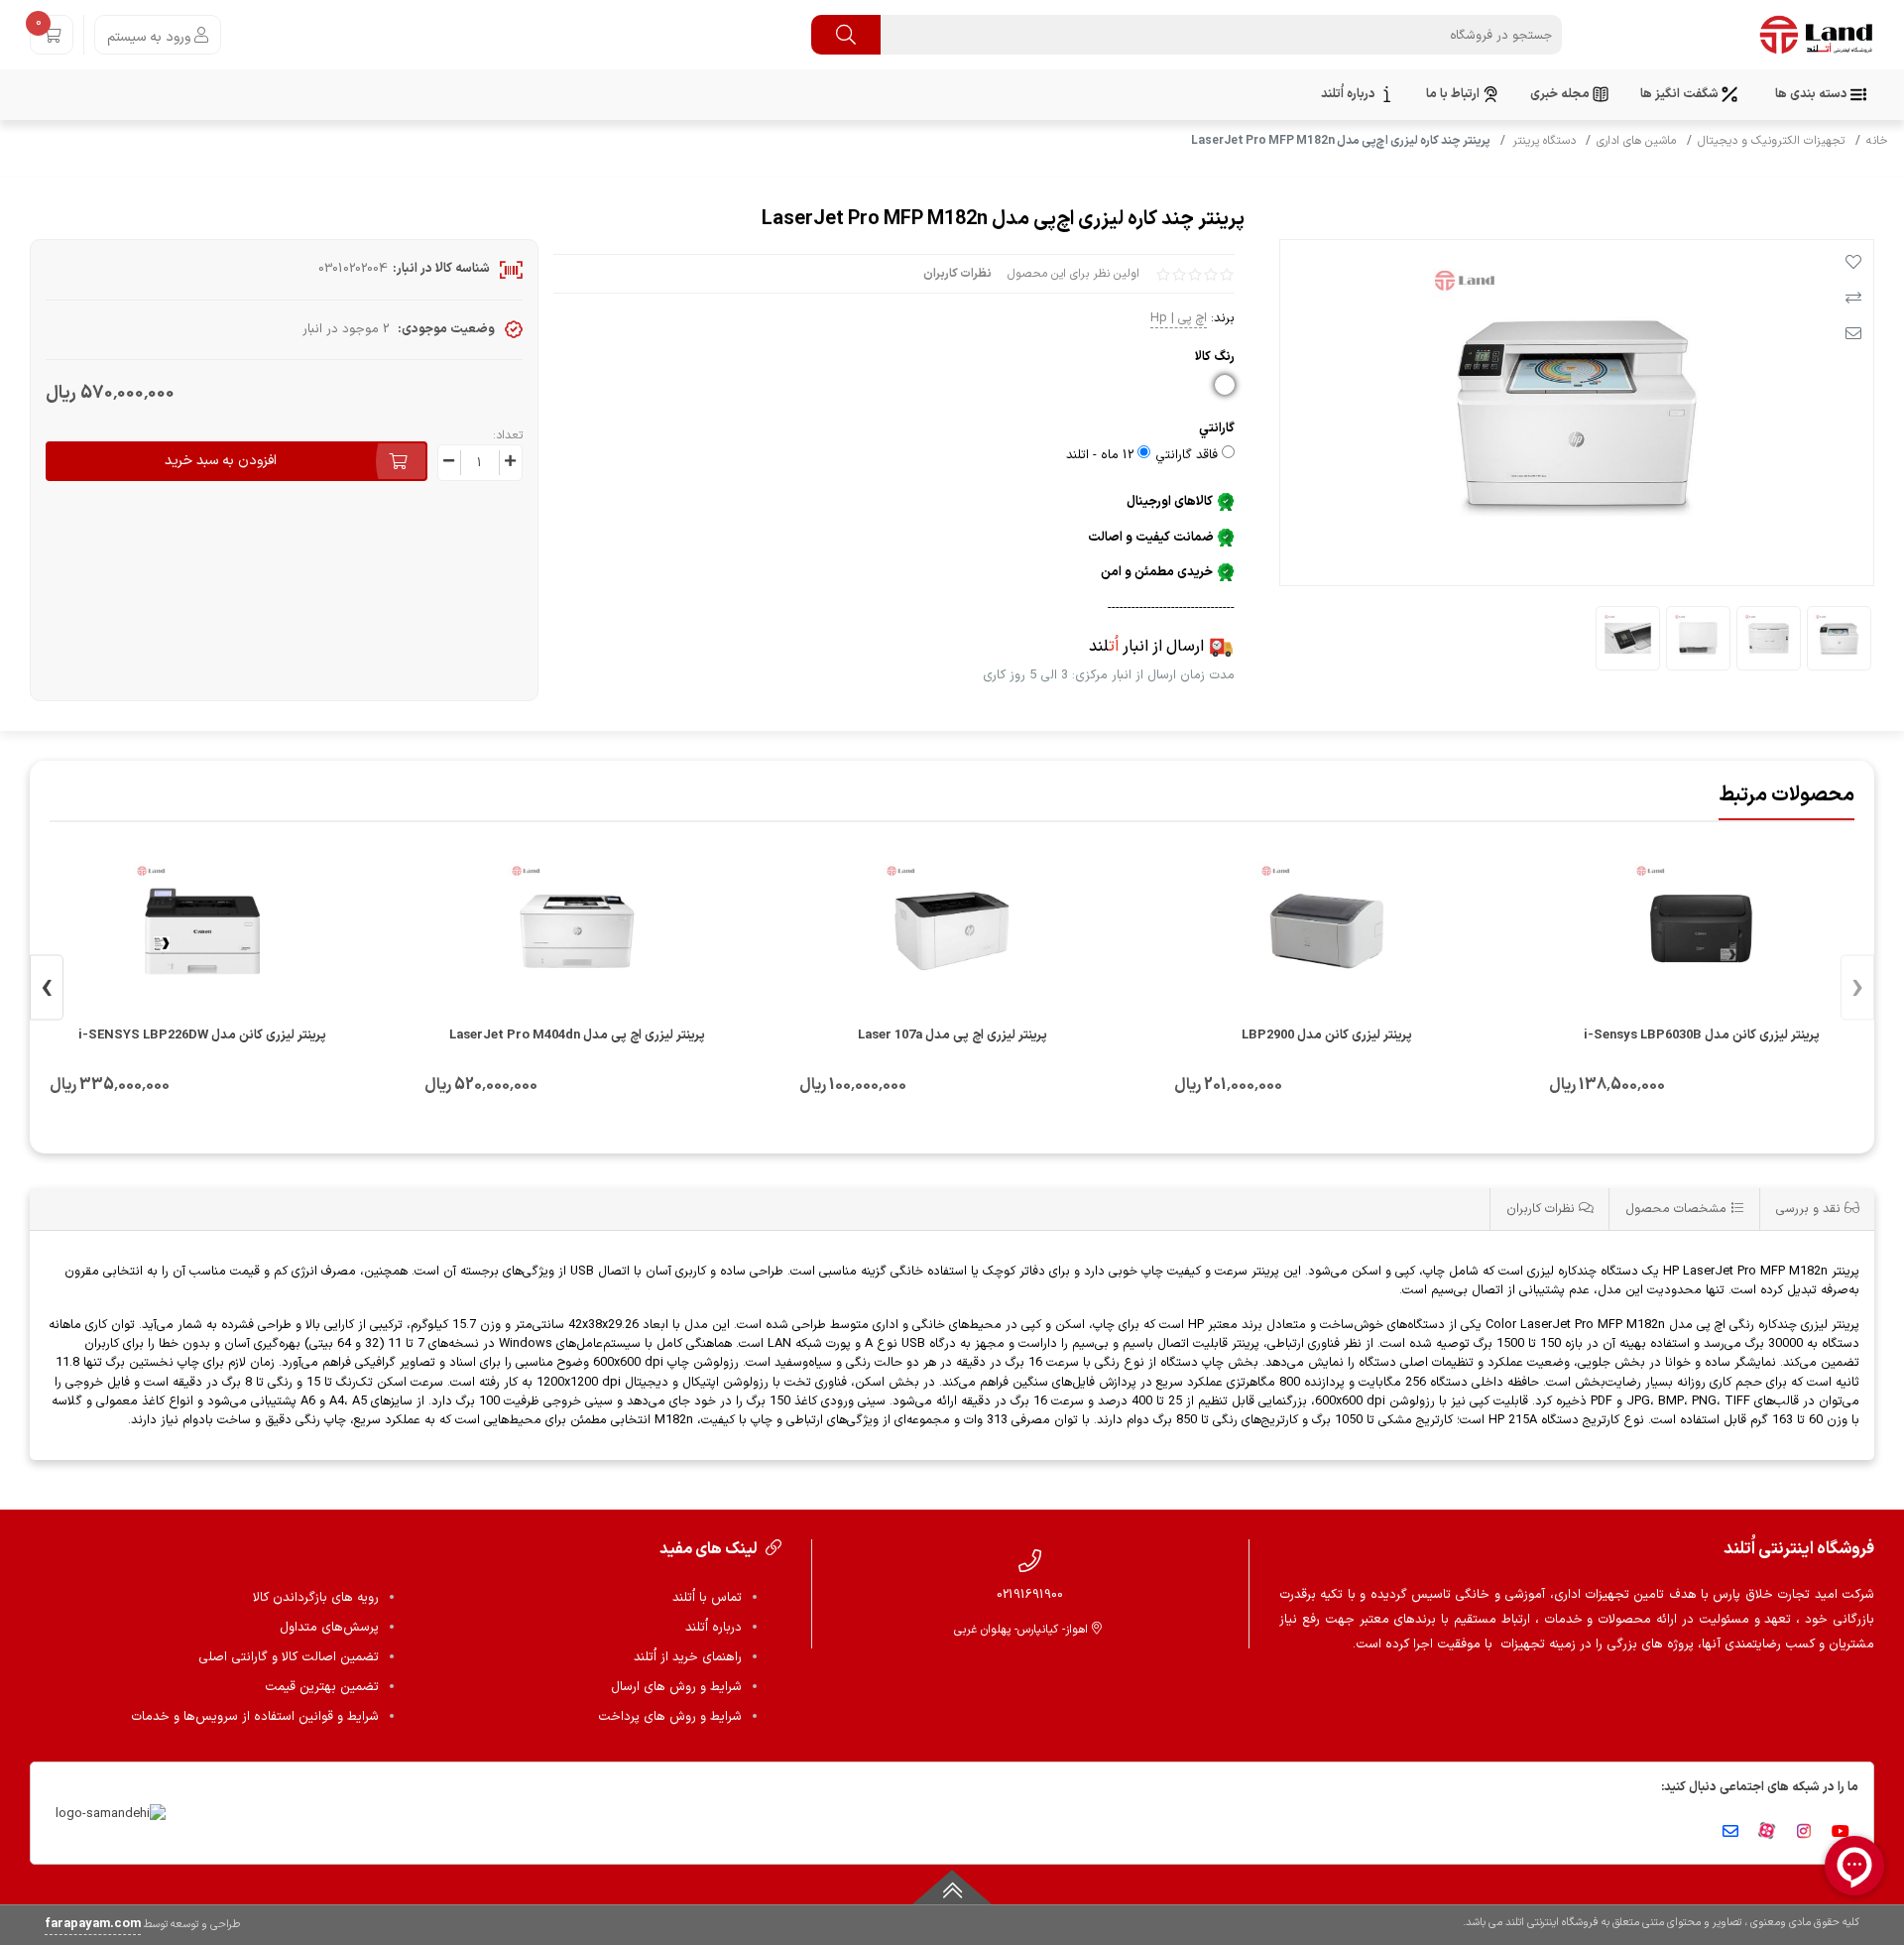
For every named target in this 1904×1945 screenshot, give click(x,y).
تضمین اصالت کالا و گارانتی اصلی (289, 1657)
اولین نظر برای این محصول (1073, 274)
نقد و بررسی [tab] (1810, 1209)
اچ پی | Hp (1179, 318)
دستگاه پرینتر (1544, 141)
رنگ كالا (1215, 357)
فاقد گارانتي (1187, 456)
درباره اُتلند (714, 1628)
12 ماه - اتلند (1100, 456)
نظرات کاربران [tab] (1543, 1209)
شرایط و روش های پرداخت (670, 1717)
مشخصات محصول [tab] (1678, 1209)
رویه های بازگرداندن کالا (316, 1598)
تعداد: (508, 435)
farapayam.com (93, 1924)
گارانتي (1217, 428)
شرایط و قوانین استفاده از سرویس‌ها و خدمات (255, 1717)
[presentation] (1857, 988)
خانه (1877, 141)
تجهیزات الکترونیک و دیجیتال (1771, 141)
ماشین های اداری (1636, 141)
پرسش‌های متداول (329, 1628)
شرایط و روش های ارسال (676, 1687)
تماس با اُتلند (707, 1598)
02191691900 (1030, 1594)
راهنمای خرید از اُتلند (688, 1657)
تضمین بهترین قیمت (322, 1687)
